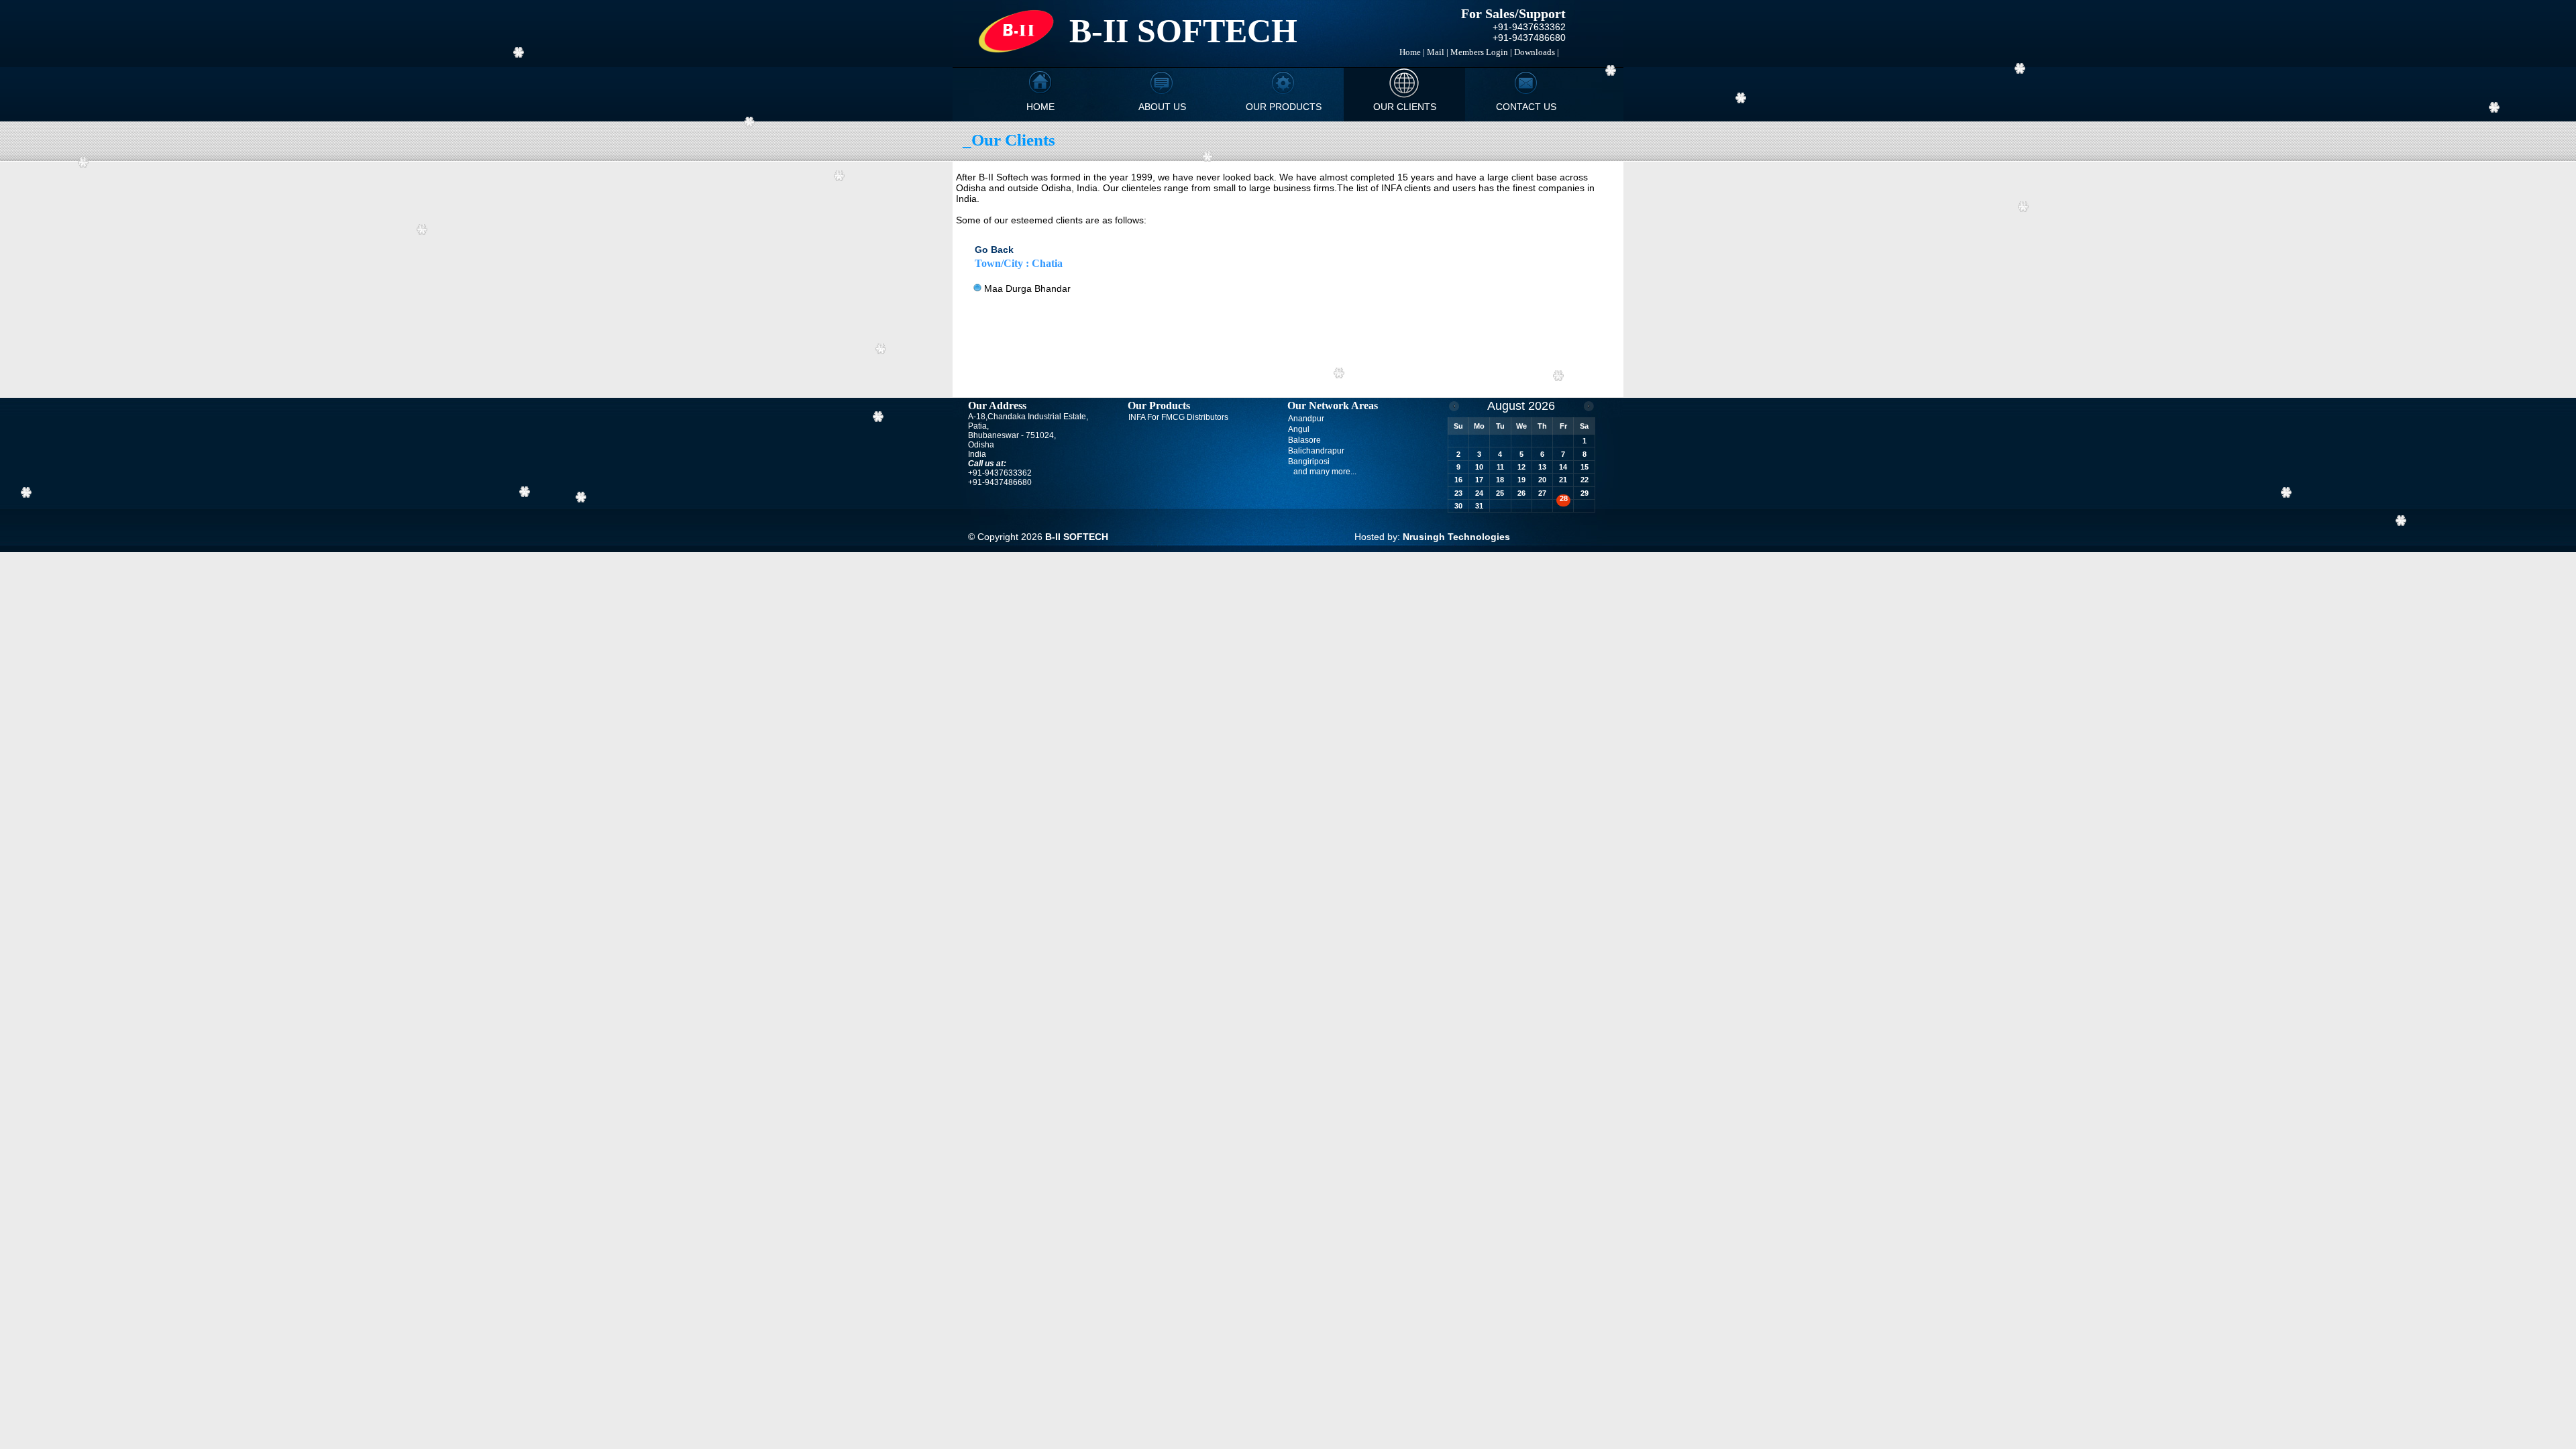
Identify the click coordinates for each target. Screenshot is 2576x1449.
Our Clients (1405, 107)
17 (1479, 480)
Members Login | (1481, 52)
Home (1040, 107)
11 (1500, 467)
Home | (1412, 52)
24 (1479, 493)
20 (1542, 480)
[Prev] (1454, 406)
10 (1479, 467)
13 (1542, 467)
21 (1563, 480)
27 (1542, 493)
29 (1585, 493)
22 (1585, 480)
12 (1521, 467)
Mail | (1438, 52)
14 (1563, 467)
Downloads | (1537, 52)
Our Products (1284, 107)
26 (1521, 493)
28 (1564, 498)
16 (1458, 480)
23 (1458, 493)
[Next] (1589, 406)
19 (1521, 480)
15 (1585, 467)
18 (1500, 480)
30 (1458, 506)
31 (1479, 506)
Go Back (994, 250)
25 (1500, 493)
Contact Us (1526, 107)
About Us (1162, 107)
